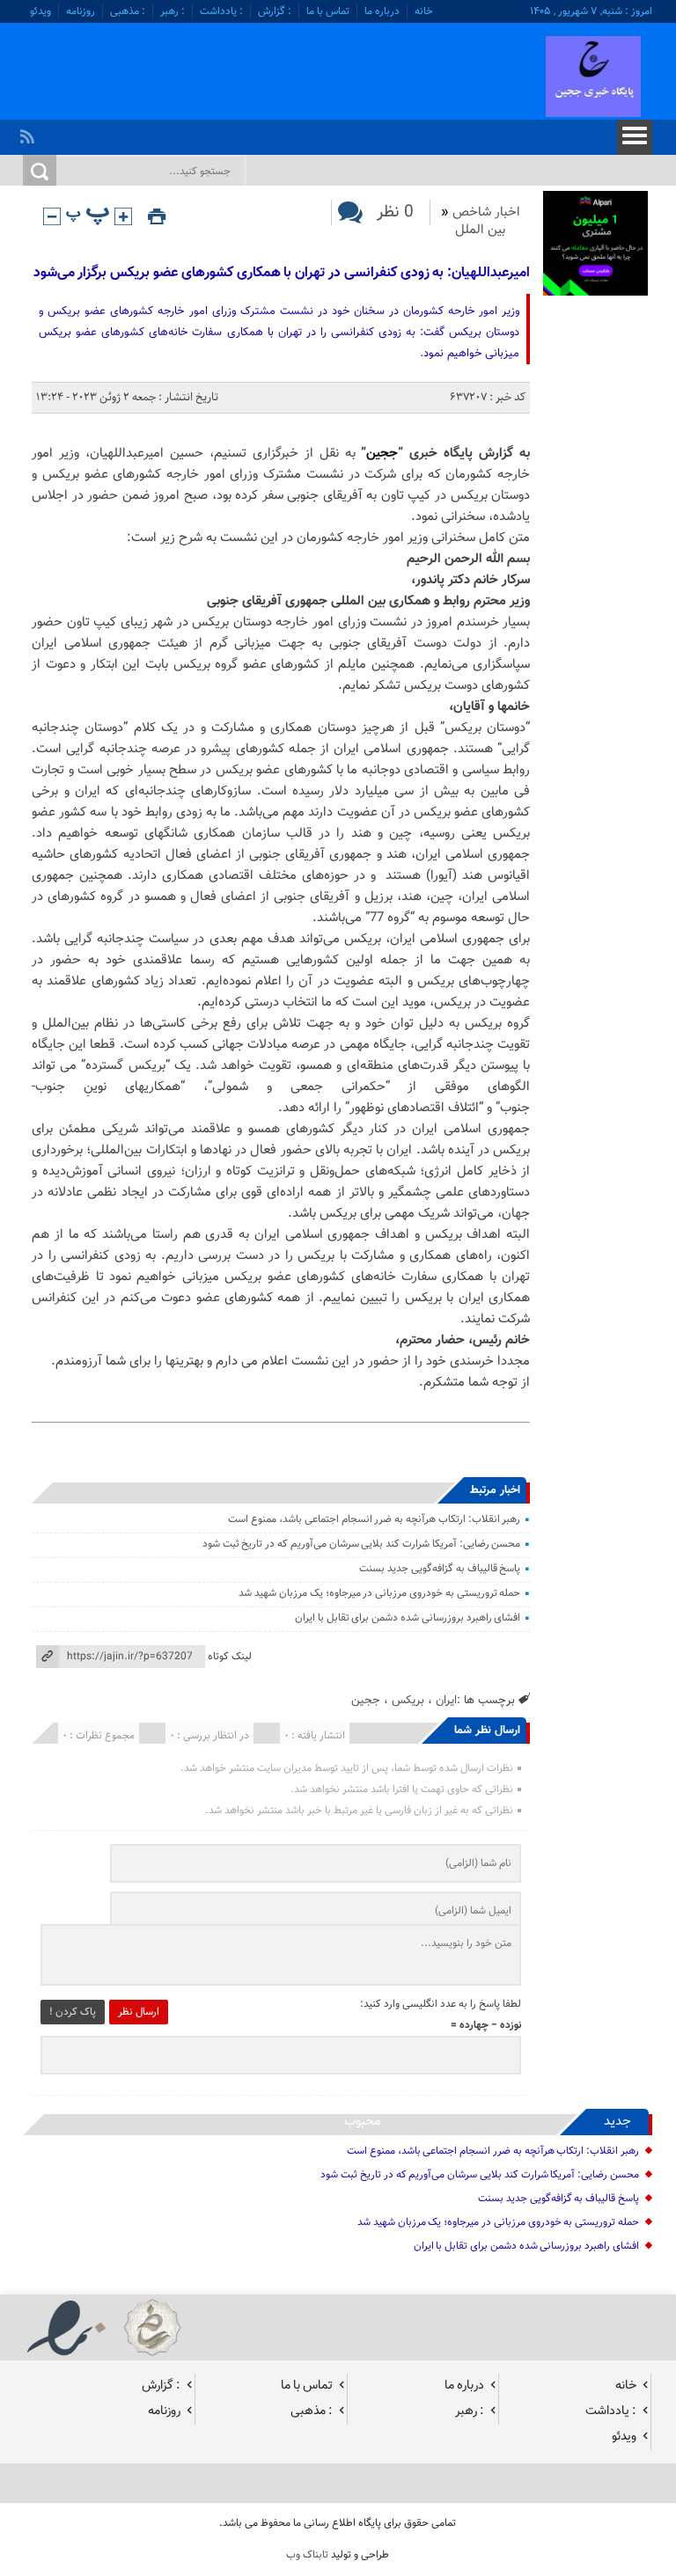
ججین (382, 454)
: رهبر (173, 11)
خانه (424, 11)
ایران (446, 1700)
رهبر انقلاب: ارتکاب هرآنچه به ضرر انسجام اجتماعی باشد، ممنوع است (374, 1519)
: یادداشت (221, 11)
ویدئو (40, 11)
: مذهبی (128, 11)
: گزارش (275, 11)
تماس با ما (328, 11)
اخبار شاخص (486, 212)
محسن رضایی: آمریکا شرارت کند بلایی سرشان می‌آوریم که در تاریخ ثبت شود (362, 1544)
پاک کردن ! (73, 2012)
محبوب (363, 2122)
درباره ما (382, 11)
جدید (617, 2122)
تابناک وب (307, 2555)
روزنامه (81, 11)
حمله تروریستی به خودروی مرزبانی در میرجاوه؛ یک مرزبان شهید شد (379, 1593)
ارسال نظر (139, 2012)
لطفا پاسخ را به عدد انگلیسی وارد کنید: (441, 2004)
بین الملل (480, 230)
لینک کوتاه (230, 1657)
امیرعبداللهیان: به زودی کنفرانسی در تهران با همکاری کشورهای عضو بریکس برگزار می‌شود (282, 273)
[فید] (29, 132)
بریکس (408, 1700)
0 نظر (395, 212)
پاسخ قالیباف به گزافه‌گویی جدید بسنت (440, 1569)
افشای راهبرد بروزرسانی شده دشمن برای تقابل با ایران (408, 1618)
